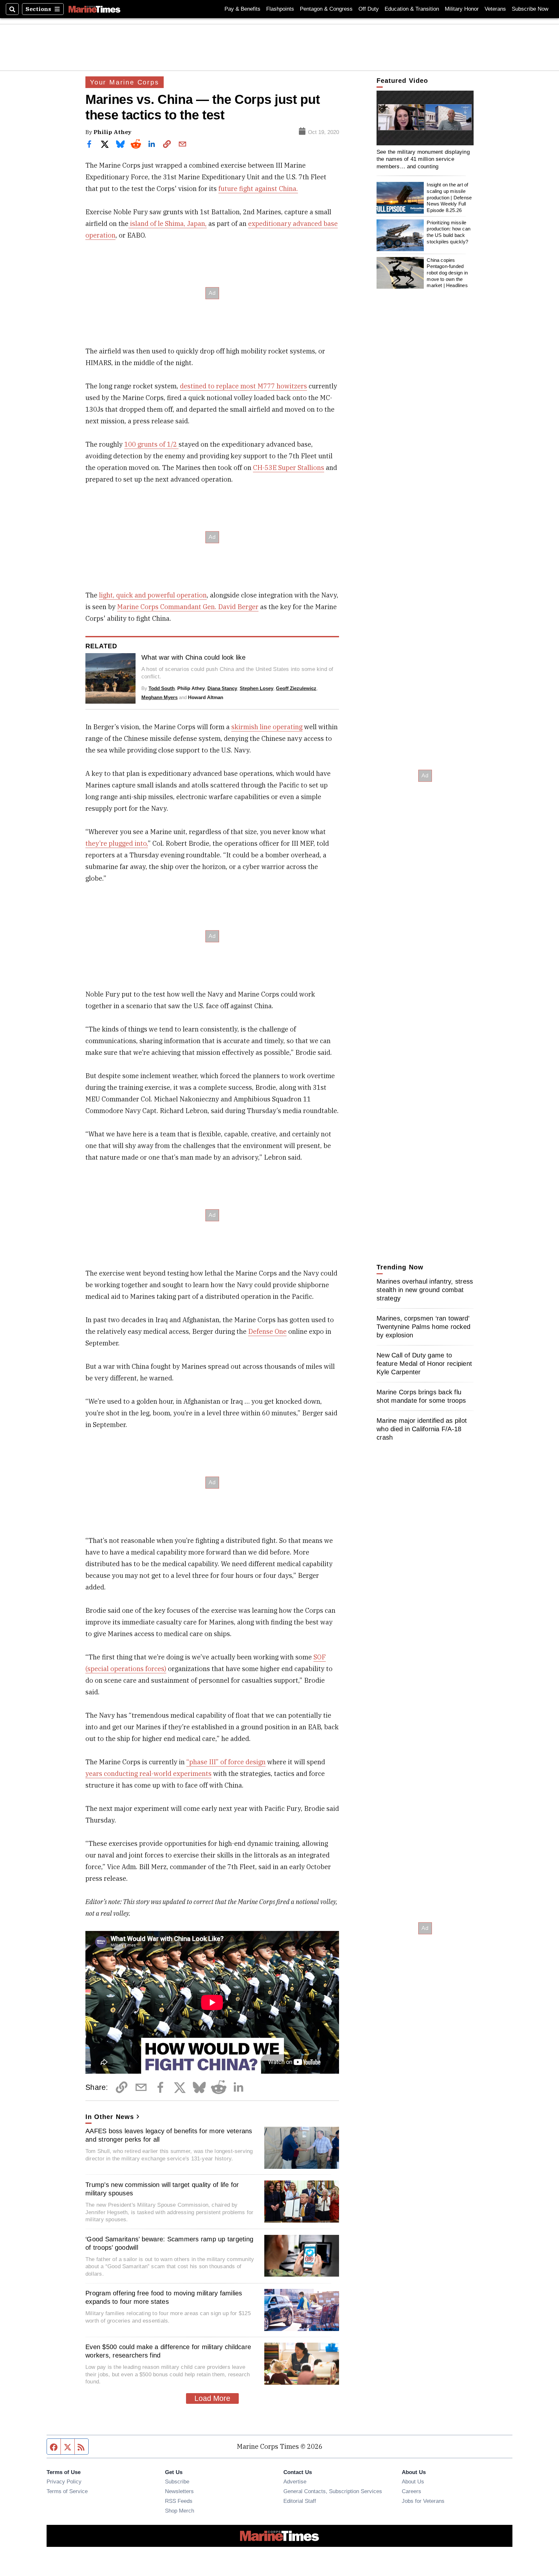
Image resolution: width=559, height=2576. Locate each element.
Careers (411, 2491)
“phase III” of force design (226, 1762)
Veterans (495, 9)
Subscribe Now (530, 9)
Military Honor (462, 9)
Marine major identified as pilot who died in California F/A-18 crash (422, 1429)
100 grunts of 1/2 (151, 444)
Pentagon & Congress (326, 9)
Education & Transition (412, 9)
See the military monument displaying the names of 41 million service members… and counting (423, 159)
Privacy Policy (64, 2481)
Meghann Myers (159, 697)
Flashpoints (280, 9)
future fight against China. (258, 189)
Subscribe (177, 2481)
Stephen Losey (257, 688)
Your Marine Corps (125, 82)
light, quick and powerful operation (153, 595)
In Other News (110, 2117)
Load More (212, 2398)
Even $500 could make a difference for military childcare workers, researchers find (168, 2351)
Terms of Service (67, 2491)
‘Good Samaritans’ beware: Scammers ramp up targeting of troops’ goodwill (169, 2243)
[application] (425, 118)
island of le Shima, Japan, (168, 223)
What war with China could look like (193, 657)
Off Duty (369, 9)
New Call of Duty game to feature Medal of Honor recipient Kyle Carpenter (424, 1364)
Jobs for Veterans (423, 2501)
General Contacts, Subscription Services (333, 2491)
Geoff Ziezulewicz (296, 688)
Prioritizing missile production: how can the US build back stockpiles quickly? (449, 232)
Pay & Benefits (242, 9)
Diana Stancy (222, 688)
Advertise (295, 2481)
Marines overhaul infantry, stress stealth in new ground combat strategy (425, 1290)
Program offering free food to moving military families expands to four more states (164, 2297)
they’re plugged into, (117, 843)
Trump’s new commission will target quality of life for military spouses (162, 2189)
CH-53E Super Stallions (289, 468)
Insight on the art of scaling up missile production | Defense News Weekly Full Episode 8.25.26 (449, 198)
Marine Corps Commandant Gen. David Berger (188, 607)
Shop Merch (180, 2511)
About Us (413, 2481)
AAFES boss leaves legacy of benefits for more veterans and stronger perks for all (169, 2135)
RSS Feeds (179, 2501)
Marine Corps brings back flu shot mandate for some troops (421, 1396)
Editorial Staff (300, 2501)
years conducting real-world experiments (148, 1773)
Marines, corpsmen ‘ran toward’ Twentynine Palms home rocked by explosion (423, 1327)
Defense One (267, 1331)
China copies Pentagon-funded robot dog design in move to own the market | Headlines (447, 273)
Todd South (162, 688)
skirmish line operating (267, 727)
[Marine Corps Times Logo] (94, 9)
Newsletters (179, 2491)
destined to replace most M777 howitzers (243, 386)
